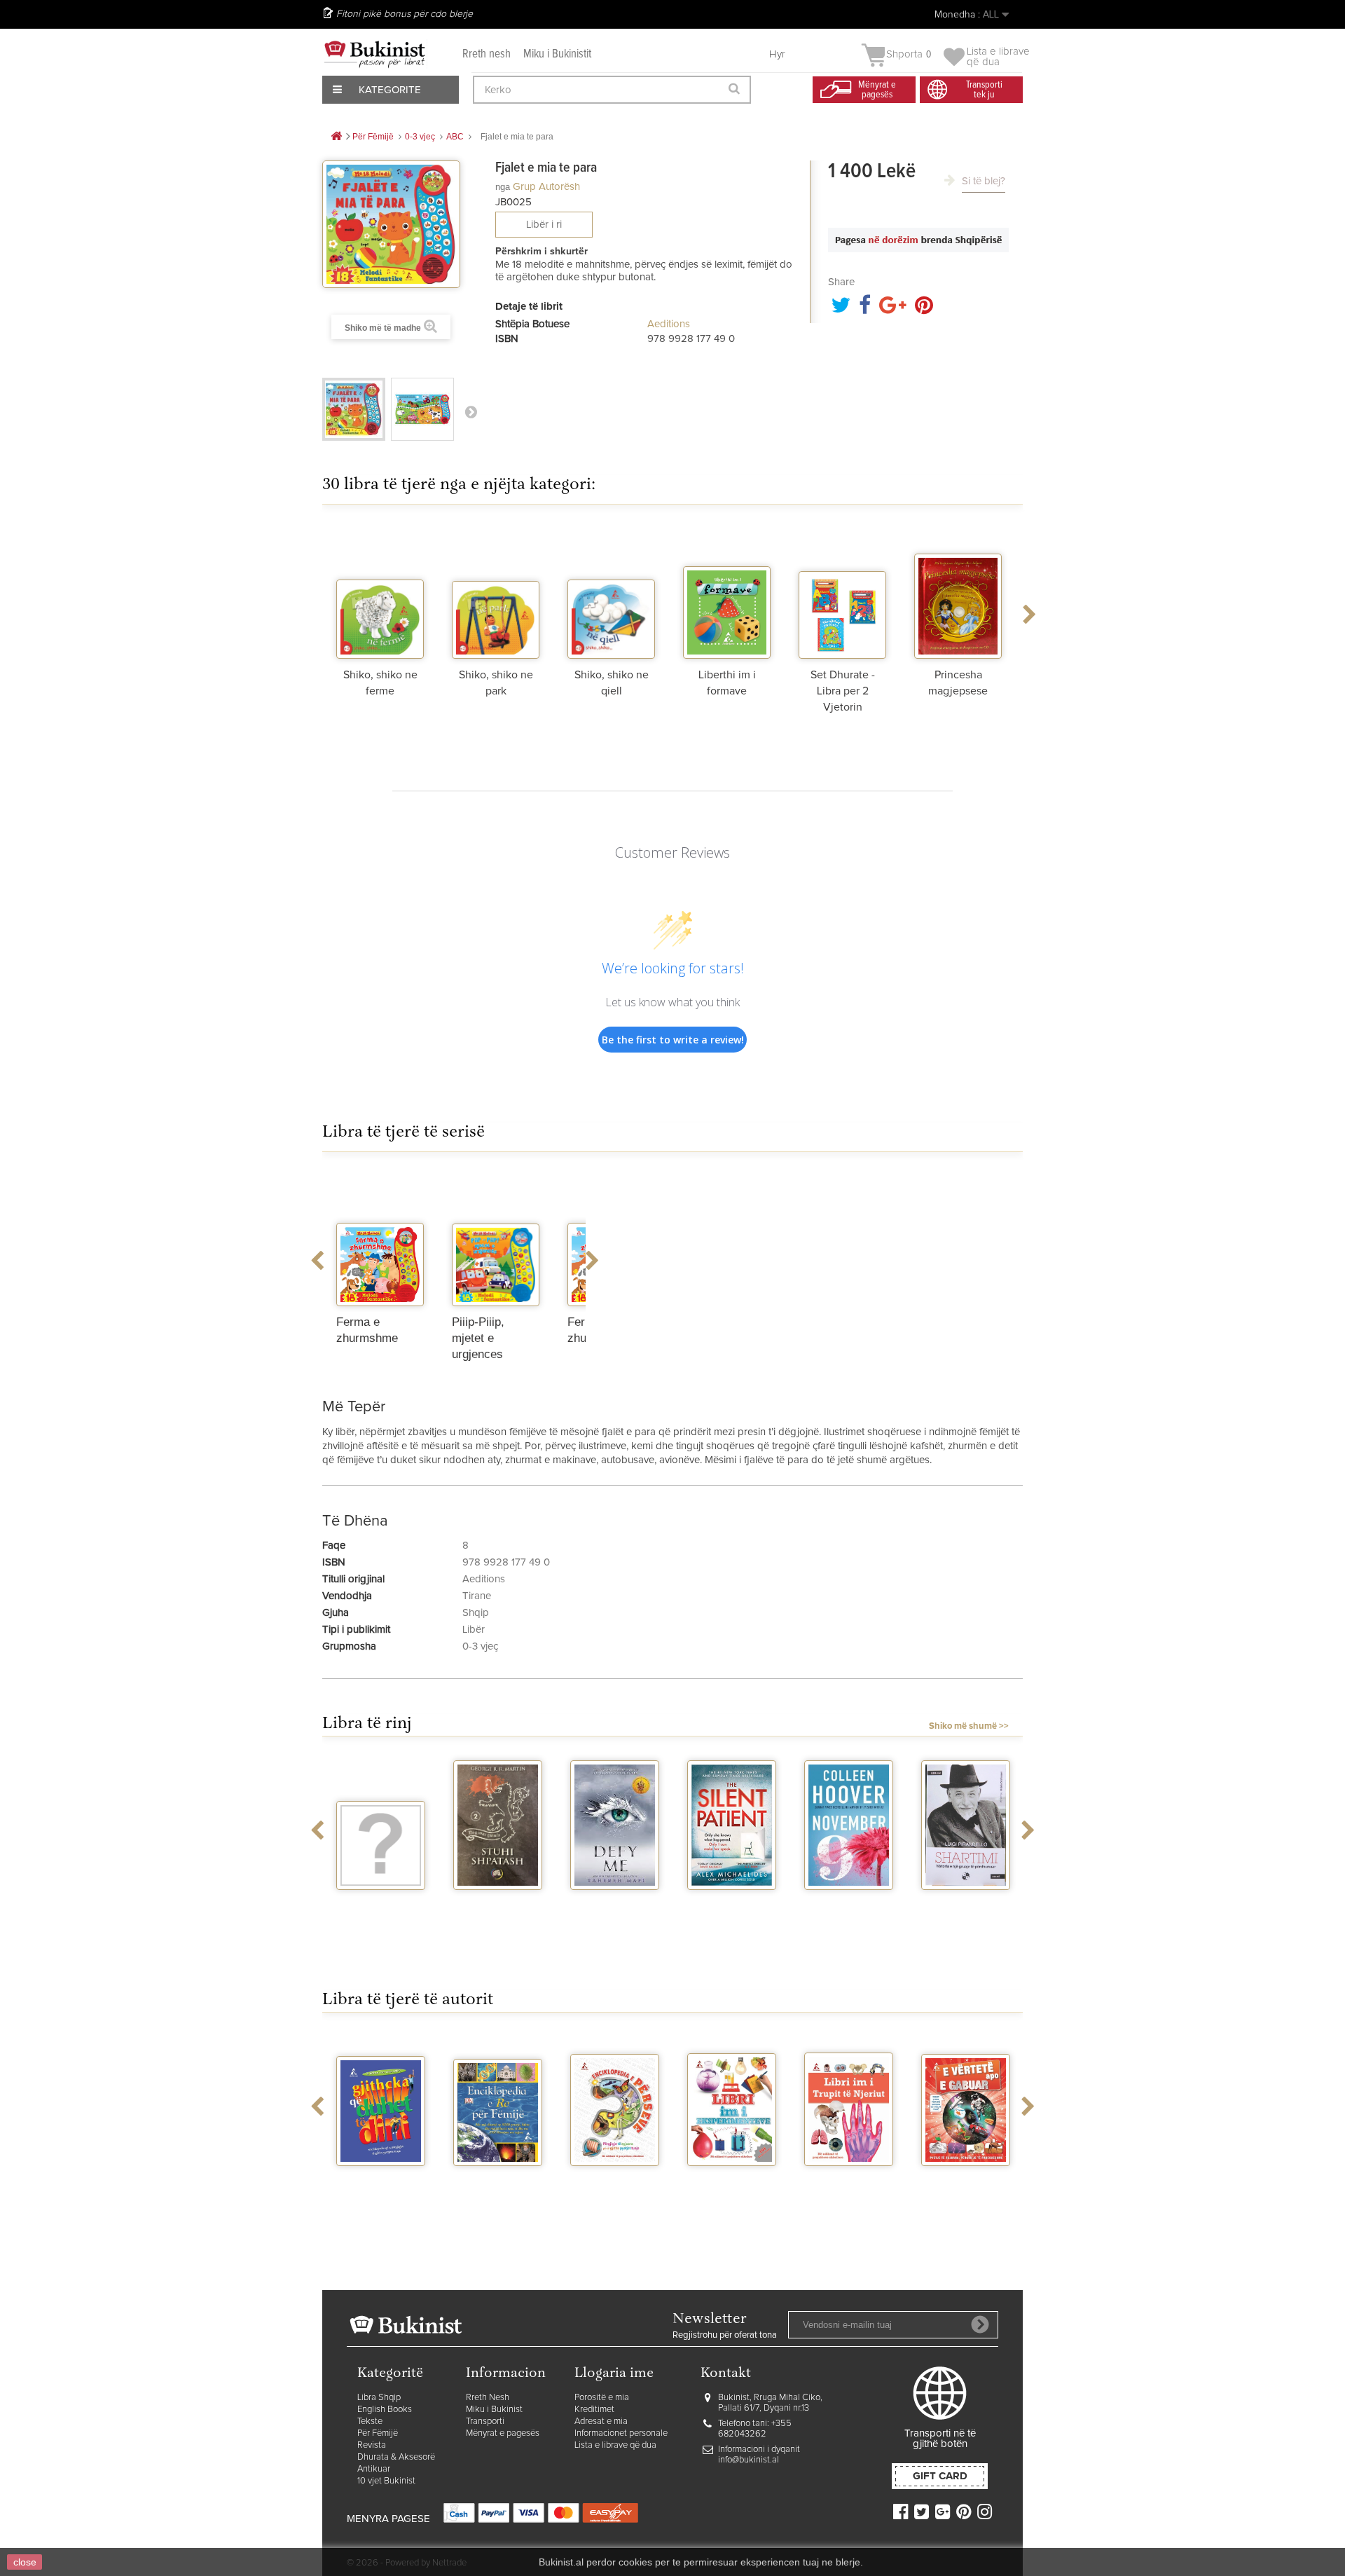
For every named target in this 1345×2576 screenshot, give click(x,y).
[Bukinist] (375, 54)
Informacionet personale (621, 2433)
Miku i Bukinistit (557, 54)
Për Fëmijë (378, 2433)
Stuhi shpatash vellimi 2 (498, 1908)
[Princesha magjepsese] (958, 592)
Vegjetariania (381, 1903)
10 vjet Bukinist (386, 2481)
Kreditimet (594, 2410)
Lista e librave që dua (615, 2445)
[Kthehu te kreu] (336, 137)
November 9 (849, 1903)
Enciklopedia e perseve (615, 2184)
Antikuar (374, 2469)
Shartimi (966, 1903)
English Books (385, 2410)
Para (471, 411)
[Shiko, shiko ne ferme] (380, 592)
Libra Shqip (379, 2398)
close (25, 2562)
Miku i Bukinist (494, 2410)
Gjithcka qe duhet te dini (381, 2184)
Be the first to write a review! (673, 1040)
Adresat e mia (601, 2421)
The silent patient (732, 1908)
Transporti (485, 2421)
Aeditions (669, 324)
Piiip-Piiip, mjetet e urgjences (478, 1338)
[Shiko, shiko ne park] (496, 592)
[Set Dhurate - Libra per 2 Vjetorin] (842, 592)
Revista (372, 2445)
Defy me (615, 1903)
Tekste (370, 2421)
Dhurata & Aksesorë (396, 2457)
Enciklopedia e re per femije (498, 2184)
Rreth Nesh (488, 2398)
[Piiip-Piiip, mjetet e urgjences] (496, 1240)
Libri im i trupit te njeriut (849, 2184)
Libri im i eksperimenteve (732, 2184)
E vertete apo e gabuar (966, 2184)
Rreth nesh (487, 54)
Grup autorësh (546, 187)
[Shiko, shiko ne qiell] (611, 592)
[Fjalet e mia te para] (354, 409)
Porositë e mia (602, 2398)
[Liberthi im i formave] (727, 592)
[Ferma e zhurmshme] (380, 1240)
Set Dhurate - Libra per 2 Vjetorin (843, 691)
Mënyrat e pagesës (503, 2433)
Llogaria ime (614, 2374)
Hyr (777, 54)
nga (503, 187)
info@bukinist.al (749, 2460)
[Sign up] (980, 2324)
